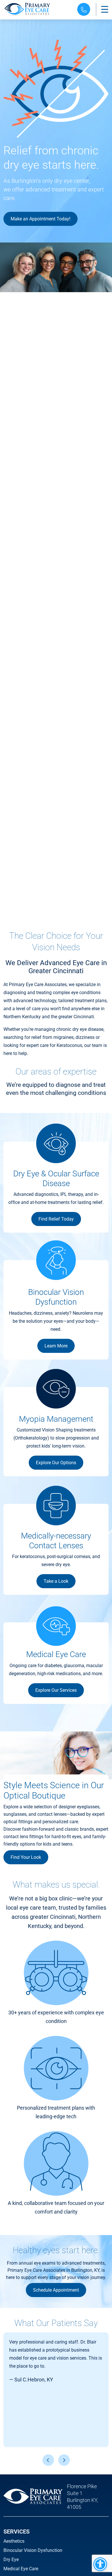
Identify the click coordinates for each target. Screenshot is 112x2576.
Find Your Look (26, 1857)
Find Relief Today (56, 1219)
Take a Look (56, 1581)
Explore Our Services (56, 1690)
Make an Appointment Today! (40, 219)
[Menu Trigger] (105, 9)
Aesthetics (14, 2541)
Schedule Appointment (56, 2290)
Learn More (56, 1346)
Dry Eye (11, 2559)
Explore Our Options (56, 1463)
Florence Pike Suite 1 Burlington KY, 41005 (82, 2497)
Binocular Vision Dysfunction (33, 2550)
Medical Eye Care (21, 2569)
